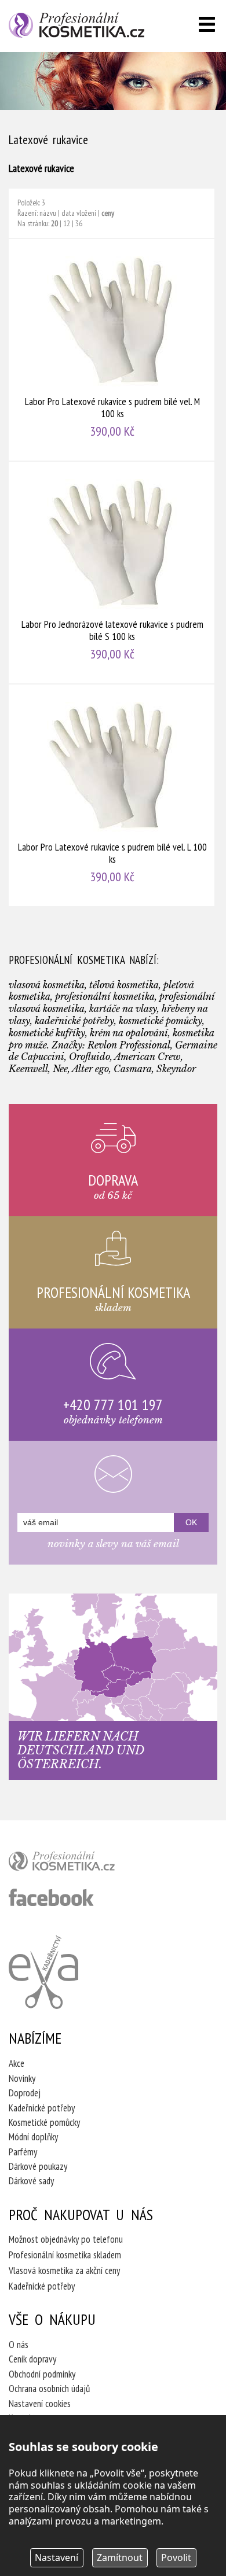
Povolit (176, 2557)
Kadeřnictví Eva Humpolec (43, 1972)
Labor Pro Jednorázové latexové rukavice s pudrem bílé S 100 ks (112, 573)
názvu (48, 213)
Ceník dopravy (32, 2359)
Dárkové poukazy (38, 2166)
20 (54, 223)
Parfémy (23, 2152)
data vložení (79, 213)
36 (79, 223)
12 (67, 223)
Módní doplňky (33, 2137)
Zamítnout (120, 2557)
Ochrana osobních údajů (49, 2389)
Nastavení (57, 2557)
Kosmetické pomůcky (44, 2122)
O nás (19, 2345)
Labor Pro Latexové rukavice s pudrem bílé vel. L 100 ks (112, 795)
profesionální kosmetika (81, 1864)
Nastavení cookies (40, 2404)
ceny (108, 213)
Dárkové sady (31, 2181)
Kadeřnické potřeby (42, 2108)
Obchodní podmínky (42, 2374)
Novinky (22, 2078)
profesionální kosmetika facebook (51, 1897)
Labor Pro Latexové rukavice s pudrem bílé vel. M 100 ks (112, 350)
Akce (17, 2063)
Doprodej (25, 2093)
